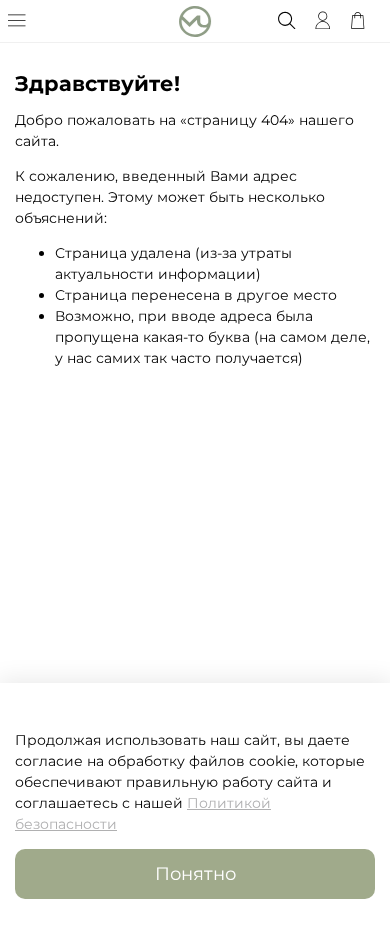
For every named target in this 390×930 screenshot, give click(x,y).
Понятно (195, 873)
